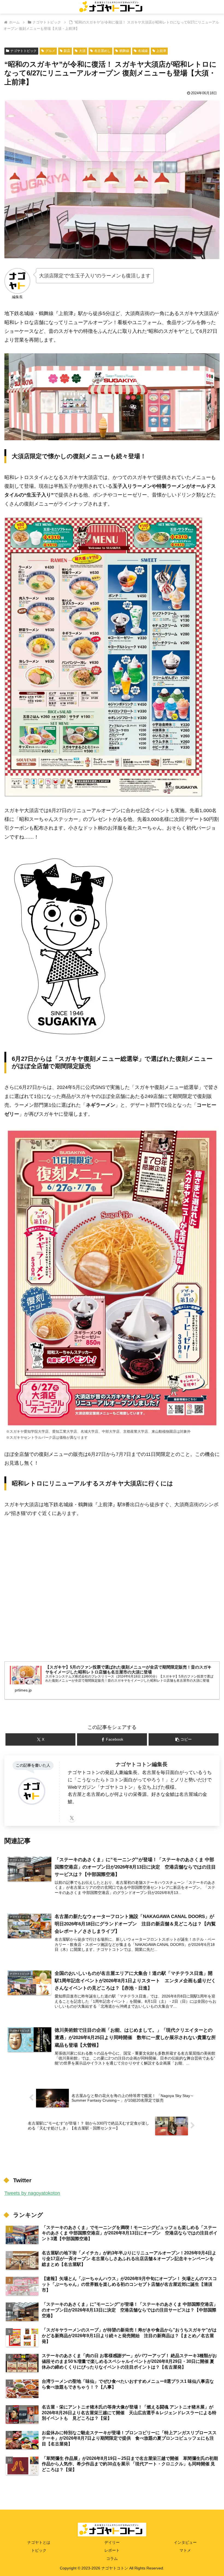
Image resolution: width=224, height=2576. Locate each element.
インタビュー (185, 2542)
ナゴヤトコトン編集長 (142, 1764)
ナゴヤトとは (39, 2542)
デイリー (112, 2542)
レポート (112, 2550)
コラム (112, 2559)
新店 (67, 51)
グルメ (50, 51)
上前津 (161, 51)
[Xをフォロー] (72, 1818)
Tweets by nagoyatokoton (32, 2193)
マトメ (185, 2550)
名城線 (143, 51)
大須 (82, 51)
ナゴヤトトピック (23, 51)
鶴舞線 (124, 51)
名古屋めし (102, 51)
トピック (39, 2550)
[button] (184, 1739)
